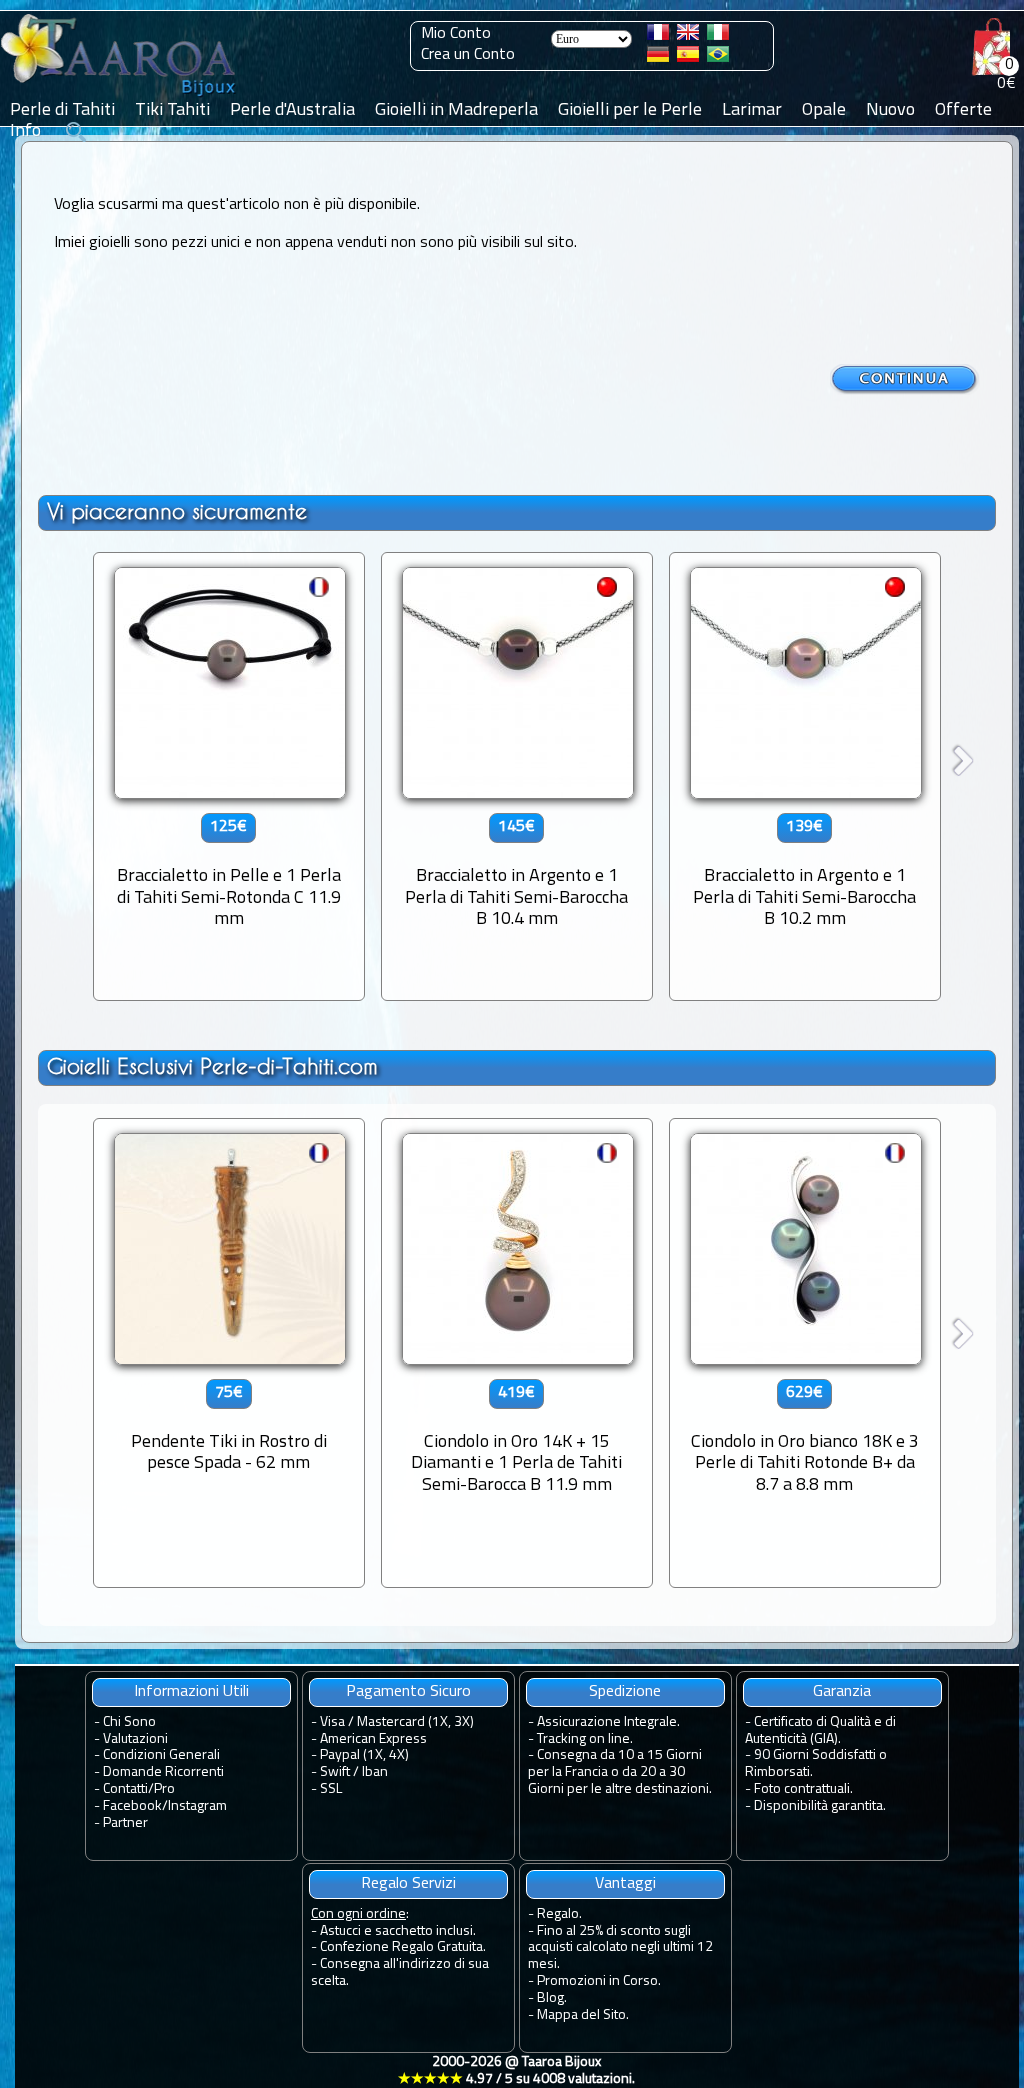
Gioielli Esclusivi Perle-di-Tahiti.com (212, 1066)
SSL (331, 1789)
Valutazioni (135, 1739)
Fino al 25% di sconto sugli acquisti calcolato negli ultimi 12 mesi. (620, 1948)
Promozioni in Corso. (599, 1981)
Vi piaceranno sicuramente (177, 511)
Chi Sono (129, 1722)
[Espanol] (688, 58)
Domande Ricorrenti (163, 1772)
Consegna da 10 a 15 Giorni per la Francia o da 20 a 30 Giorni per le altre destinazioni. (620, 1772)
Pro (164, 1789)
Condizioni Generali (161, 1755)
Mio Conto (456, 34)
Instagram (197, 1806)
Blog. (552, 1998)
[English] (688, 36)
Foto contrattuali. (803, 1789)
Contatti (125, 1789)
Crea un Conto (468, 55)
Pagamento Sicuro (408, 1692)
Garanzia (842, 1692)
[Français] (658, 36)
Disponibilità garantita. (820, 1806)
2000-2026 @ (516, 2071)
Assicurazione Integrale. (608, 1722)
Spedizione (625, 1692)
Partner (125, 1823)
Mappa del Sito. (583, 2015)
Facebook (132, 1806)
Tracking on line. (585, 1739)
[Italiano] (718, 36)
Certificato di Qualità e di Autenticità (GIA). (820, 1731)
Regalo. (559, 1914)
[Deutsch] (658, 58)
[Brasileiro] (718, 58)
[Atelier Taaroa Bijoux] (120, 97)
